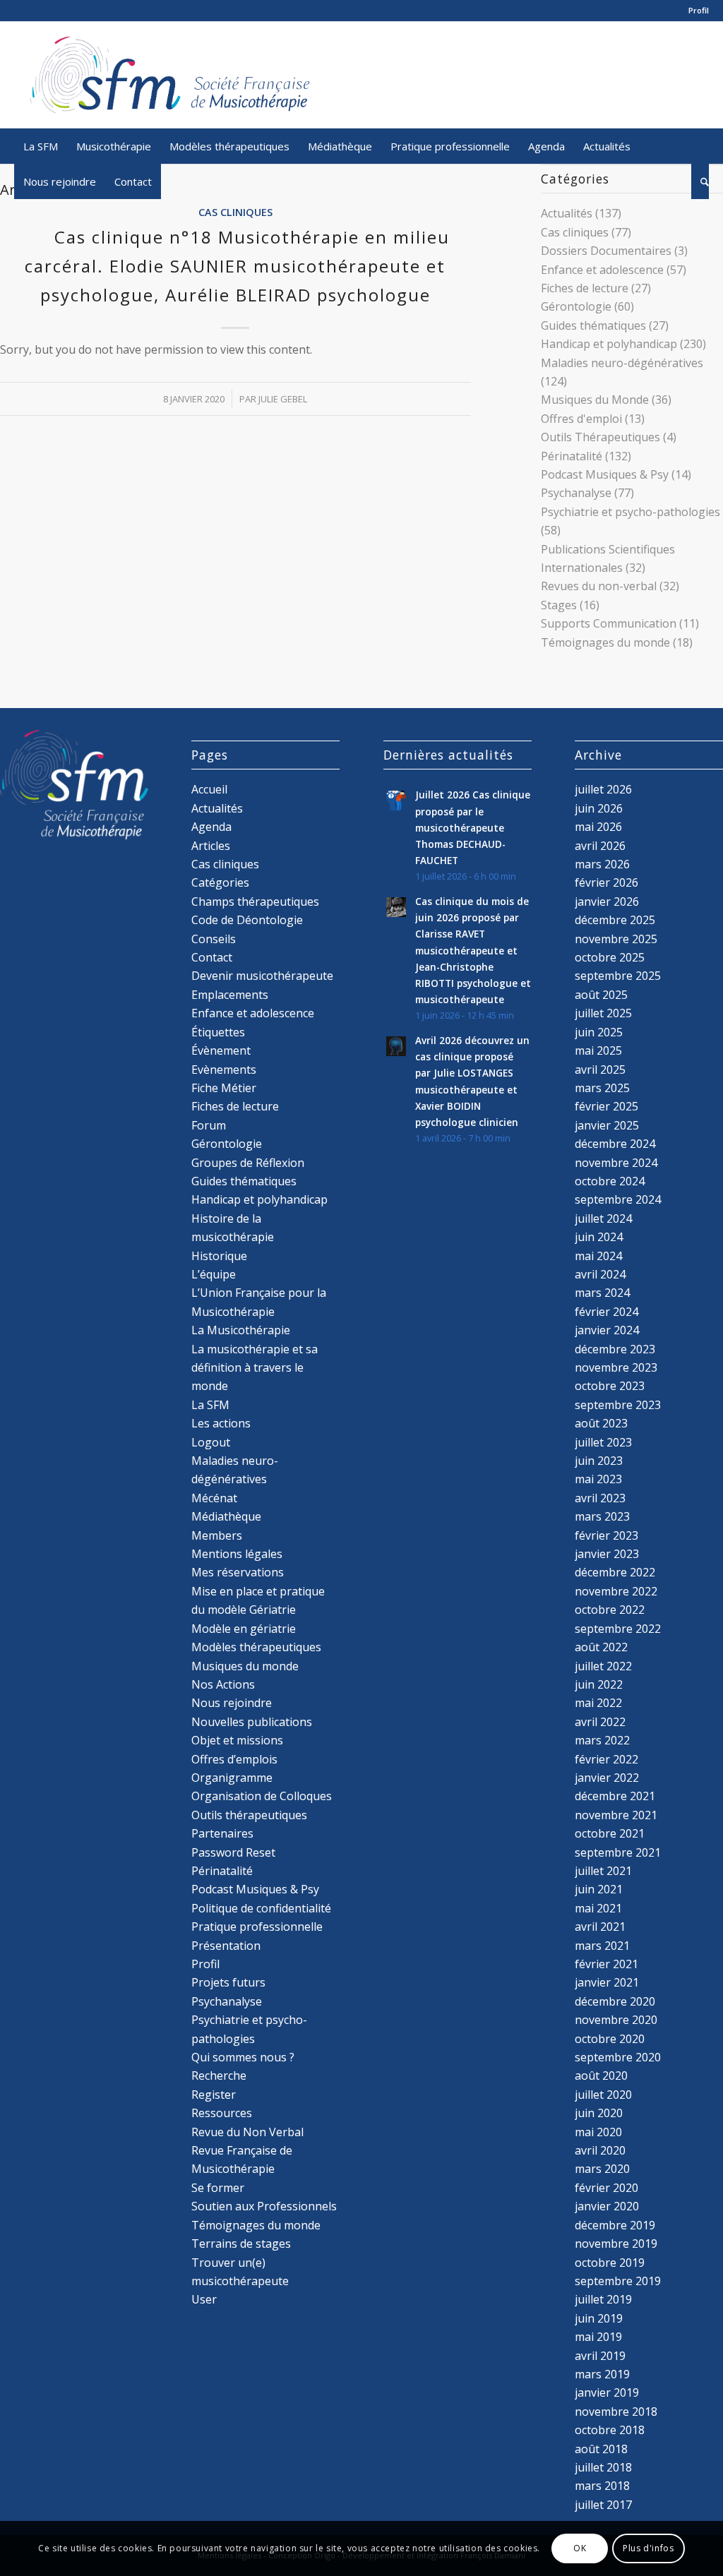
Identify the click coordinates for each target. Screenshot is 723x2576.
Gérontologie (576, 306)
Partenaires (222, 1833)
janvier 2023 (607, 1554)
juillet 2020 (603, 2095)
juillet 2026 (603, 789)
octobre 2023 (610, 1386)
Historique (219, 1256)
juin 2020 (599, 2113)
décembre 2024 (615, 1144)
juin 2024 (599, 1237)
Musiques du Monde (595, 400)
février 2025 (607, 1106)
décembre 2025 (615, 920)
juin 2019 (599, 2318)
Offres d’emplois (234, 1759)
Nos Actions (223, 1684)
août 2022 (601, 1647)
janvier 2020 (607, 2206)
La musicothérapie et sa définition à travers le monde (255, 1368)
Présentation (226, 1946)
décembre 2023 (615, 1349)
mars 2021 (602, 1946)
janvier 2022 (607, 1778)
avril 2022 (600, 1722)
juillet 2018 (603, 2467)
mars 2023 (602, 1516)
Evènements (224, 1070)
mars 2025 (602, 1088)
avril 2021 (600, 1927)
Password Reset (233, 1852)
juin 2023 (599, 1461)
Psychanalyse (576, 493)
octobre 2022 (610, 1610)
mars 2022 (602, 1740)
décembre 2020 (615, 2001)
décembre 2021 (615, 1796)
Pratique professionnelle (257, 1927)
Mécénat (214, 1498)
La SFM (210, 1405)
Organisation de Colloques (262, 1796)
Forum (209, 1125)
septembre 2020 (618, 2057)
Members (217, 1535)
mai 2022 (598, 1703)
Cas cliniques (235, 212)
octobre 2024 (610, 1181)
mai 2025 (598, 1050)
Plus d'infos (648, 2548)
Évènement (221, 1050)
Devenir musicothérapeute (262, 976)
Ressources (222, 2113)
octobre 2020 (610, 2039)
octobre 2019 (610, 2263)
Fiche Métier (224, 1088)
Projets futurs (228, 1982)
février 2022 (607, 1759)
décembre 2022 (615, 1572)
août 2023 (601, 1423)
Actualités (567, 213)
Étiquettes (218, 1032)
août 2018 (601, 2449)
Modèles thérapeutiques (256, 1647)
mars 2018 (602, 2486)
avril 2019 (600, 2356)
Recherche (219, 2075)
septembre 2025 (618, 976)
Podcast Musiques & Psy (605, 474)
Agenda (211, 827)
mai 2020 (598, 2132)
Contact (212, 957)
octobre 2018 (610, 2430)
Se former (218, 2188)
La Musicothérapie (241, 1330)
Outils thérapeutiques (249, 1815)
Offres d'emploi (581, 419)
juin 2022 (599, 1684)
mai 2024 (598, 1256)
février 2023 (607, 1535)
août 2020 (601, 2075)
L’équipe (214, 1274)
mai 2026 (598, 827)
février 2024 (607, 1312)
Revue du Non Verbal (247, 2132)
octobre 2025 (610, 957)
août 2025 (601, 995)
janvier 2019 (607, 2392)
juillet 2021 (603, 1871)
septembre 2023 (618, 1405)
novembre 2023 (616, 1367)
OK (580, 2548)
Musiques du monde (245, 1666)
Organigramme (232, 1778)
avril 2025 (600, 1070)
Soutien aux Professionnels (264, 2206)
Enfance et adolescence (602, 270)
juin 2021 (599, 1889)
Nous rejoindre (232, 1703)
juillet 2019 (603, 2299)
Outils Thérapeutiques (600, 437)
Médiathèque (226, 1516)
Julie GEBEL (283, 399)
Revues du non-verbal (599, 586)
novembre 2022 (616, 1591)
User (204, 2299)
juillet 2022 (603, 1666)
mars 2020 (602, 2169)
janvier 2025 (607, 1125)
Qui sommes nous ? (243, 2057)
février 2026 (607, 882)
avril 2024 (600, 1274)
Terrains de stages (241, 2243)
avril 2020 (600, 2150)
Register (214, 2095)
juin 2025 (599, 1032)
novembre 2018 (616, 2412)
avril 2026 (600, 846)
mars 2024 (602, 1293)
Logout (211, 1442)
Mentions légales (237, 1554)
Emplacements (230, 995)
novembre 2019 (616, 2243)
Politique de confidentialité (261, 1908)
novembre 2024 (616, 1163)
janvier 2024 (607, 1330)
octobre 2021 (610, 1833)
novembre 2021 (616, 1815)
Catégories (220, 882)
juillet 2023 (603, 1442)
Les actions (221, 1423)
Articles (211, 846)
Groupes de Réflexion (248, 1163)
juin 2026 (599, 808)
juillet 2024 (603, 1218)
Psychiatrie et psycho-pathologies (631, 512)
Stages (559, 605)
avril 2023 (600, 1498)
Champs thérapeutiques (255, 901)
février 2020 (607, 2188)
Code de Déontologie (247, 920)
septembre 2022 (618, 1629)
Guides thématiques (593, 325)
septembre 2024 (618, 1199)
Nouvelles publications (252, 1722)
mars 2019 (602, 2374)
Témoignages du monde (605, 642)
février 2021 (607, 1964)
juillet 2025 (603, 1013)
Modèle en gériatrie (244, 1629)
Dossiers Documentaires (606, 251)
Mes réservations (238, 1572)
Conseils (214, 939)
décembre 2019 (615, 2225)
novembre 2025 (616, 939)
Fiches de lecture (585, 288)
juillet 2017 (603, 2505)
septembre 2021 (618, 1852)
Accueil (209, 789)
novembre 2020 (616, 2020)
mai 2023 (598, 1479)
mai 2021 (598, 1908)
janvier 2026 (607, 901)
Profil (699, 10)
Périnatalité (572, 456)
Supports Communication (609, 623)
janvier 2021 (607, 1982)
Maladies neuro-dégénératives (622, 363)
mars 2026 (602, 864)
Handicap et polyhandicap (609, 344)
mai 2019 (598, 2337)
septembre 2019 (618, 2281)
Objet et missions (237, 1740)
